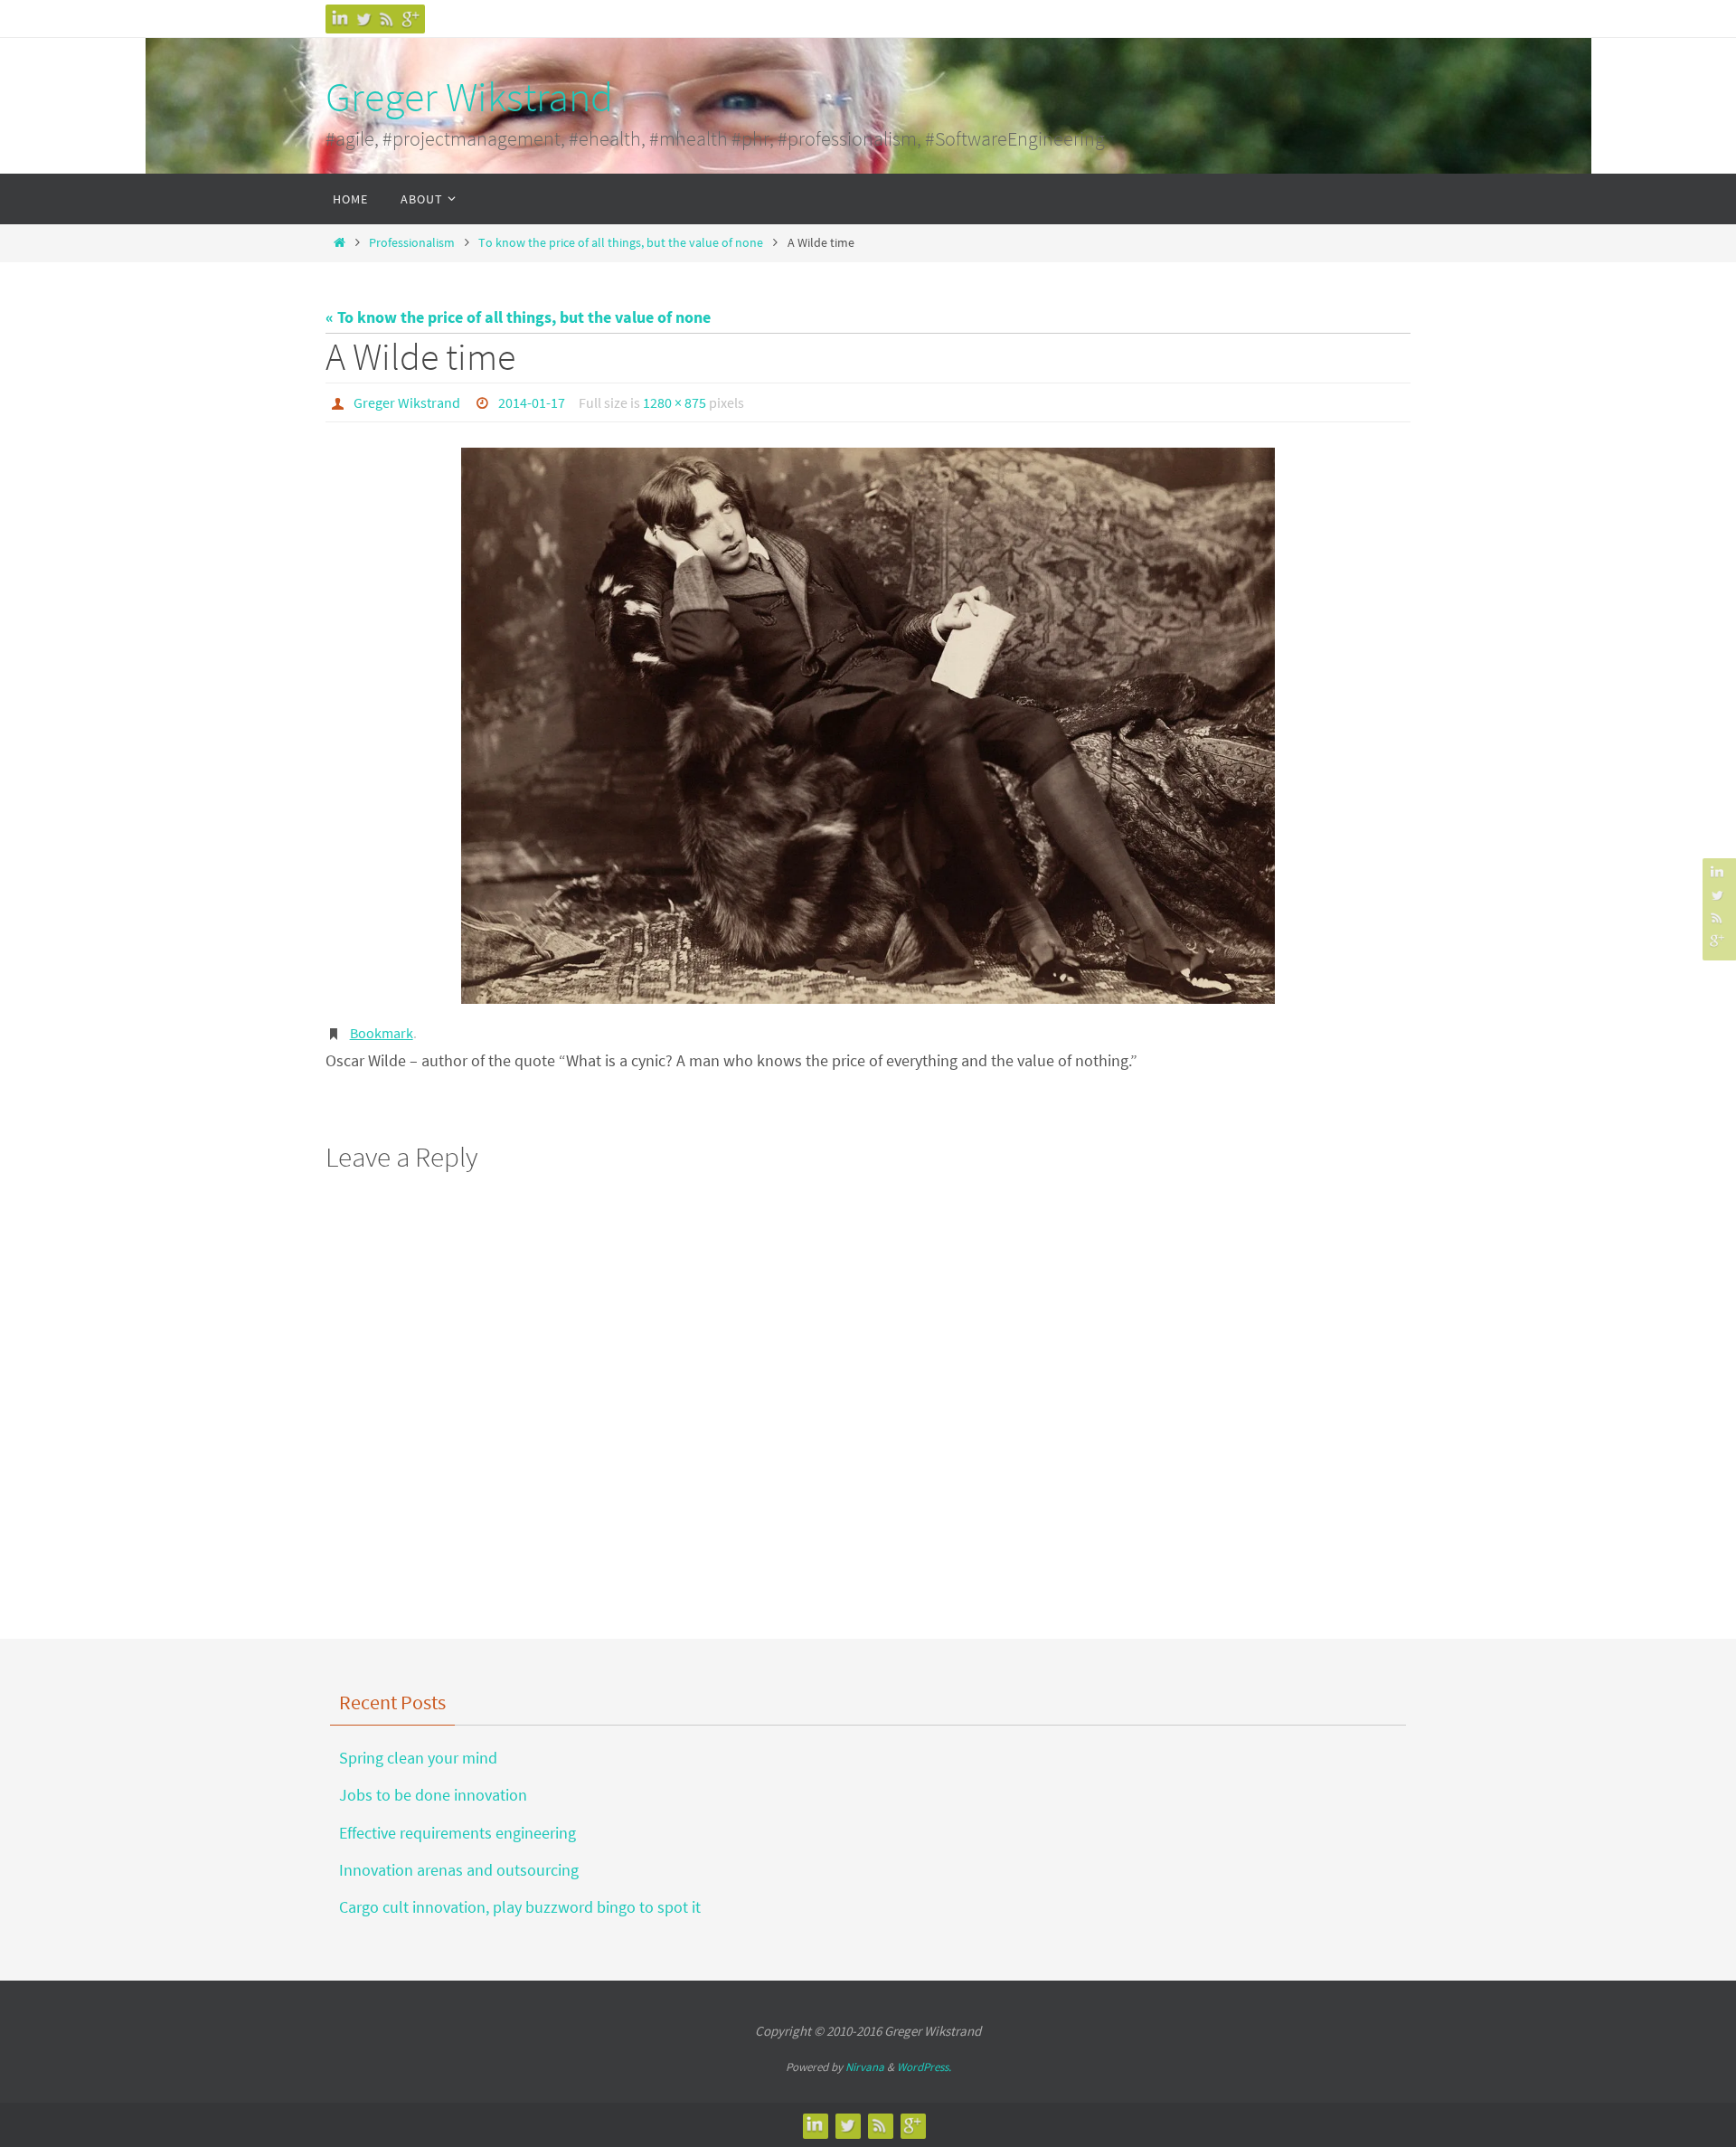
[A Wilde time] (868, 726)
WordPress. (924, 2067)
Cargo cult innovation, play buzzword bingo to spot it (520, 1907)
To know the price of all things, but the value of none (621, 242)
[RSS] (387, 19)
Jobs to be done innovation (433, 1795)
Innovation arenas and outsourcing (459, 1870)
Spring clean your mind (418, 1758)
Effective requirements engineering (458, 1833)
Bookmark (382, 1033)
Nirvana (865, 2067)
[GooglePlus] (410, 19)
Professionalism (412, 242)
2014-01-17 (532, 402)
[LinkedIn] (340, 19)
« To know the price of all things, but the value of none (518, 317)
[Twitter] (363, 19)
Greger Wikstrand (469, 97)
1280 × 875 (675, 402)
